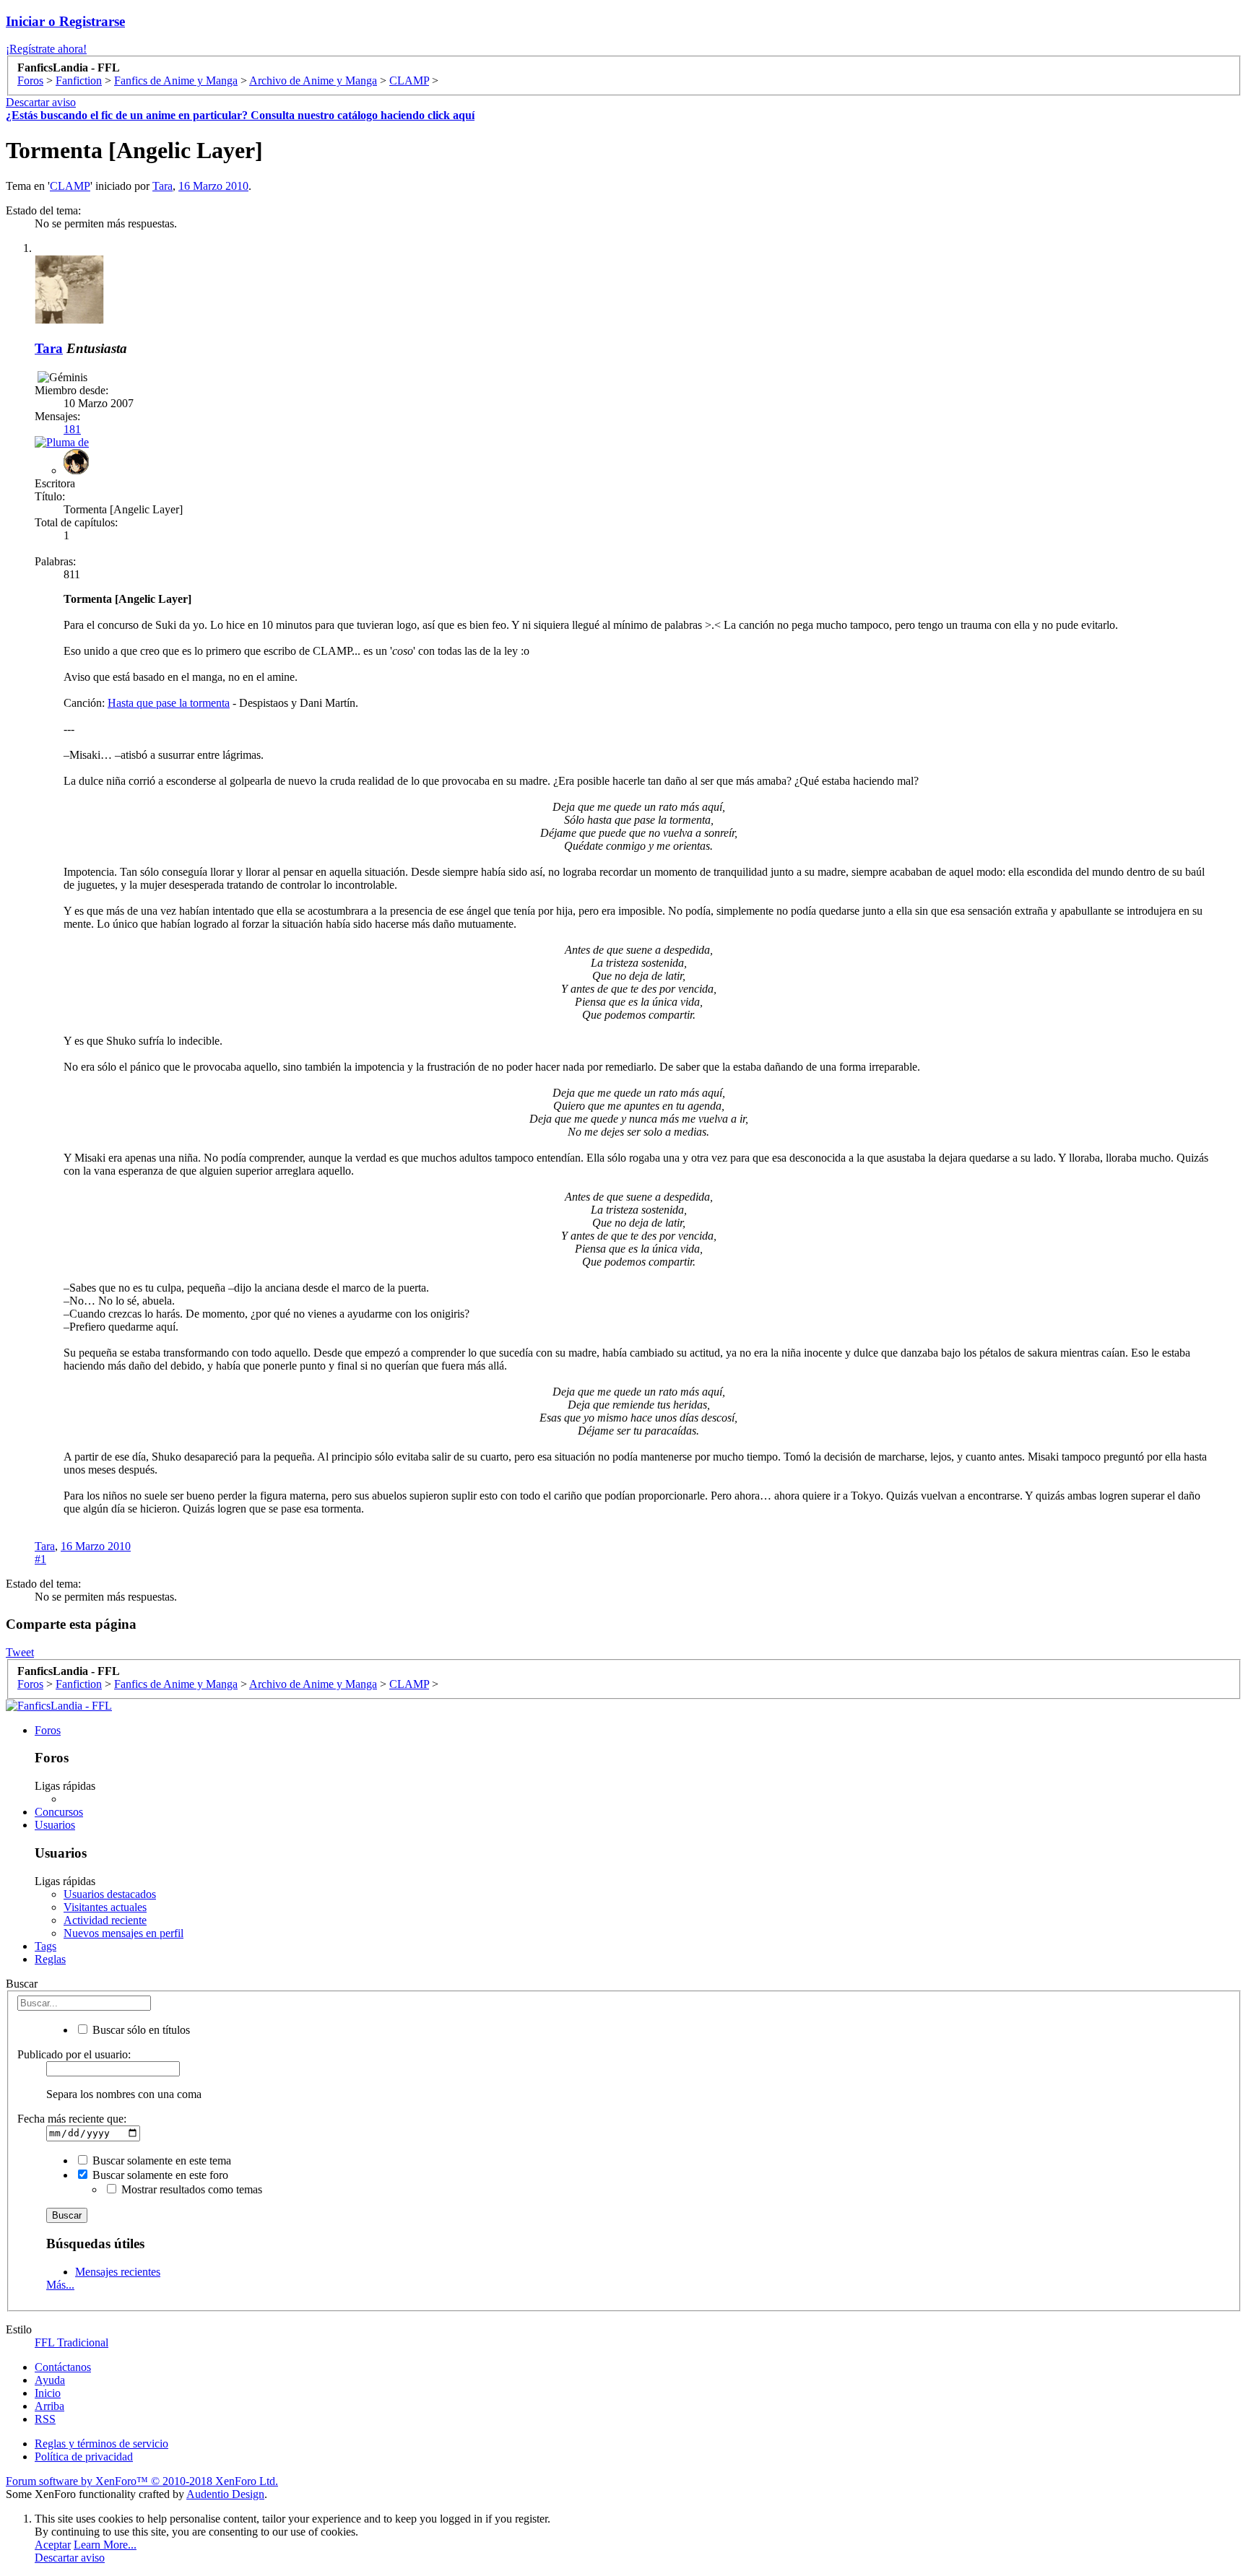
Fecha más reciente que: (72, 2119)
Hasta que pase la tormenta (169, 703)
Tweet (20, 1652)
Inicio (48, 2393)
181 (72, 429)
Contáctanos (63, 2367)
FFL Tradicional (71, 2342)
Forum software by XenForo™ (142, 2481)
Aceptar (53, 2545)
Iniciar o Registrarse (65, 21)
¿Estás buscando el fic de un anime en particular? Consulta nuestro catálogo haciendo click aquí (240, 115)
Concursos (59, 1812)
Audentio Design (225, 2494)
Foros (48, 1730)
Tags (45, 1946)
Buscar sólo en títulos (140, 2030)
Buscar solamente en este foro (159, 2175)
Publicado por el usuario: (74, 2054)
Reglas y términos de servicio (101, 2444)
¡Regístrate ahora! (46, 49)
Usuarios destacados (110, 1894)
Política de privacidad (84, 2457)
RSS (45, 2419)
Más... (60, 2285)
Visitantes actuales (105, 1907)
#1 (40, 1559)
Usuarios (55, 1825)
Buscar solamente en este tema (160, 2161)
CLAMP (70, 186)
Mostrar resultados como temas (190, 2189)
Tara (162, 186)
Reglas (50, 1959)
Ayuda (50, 2380)
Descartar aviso (41, 102)
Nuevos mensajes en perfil (123, 1933)
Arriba (49, 2406)
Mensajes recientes (118, 2272)
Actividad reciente (105, 1920)
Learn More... (105, 2545)
